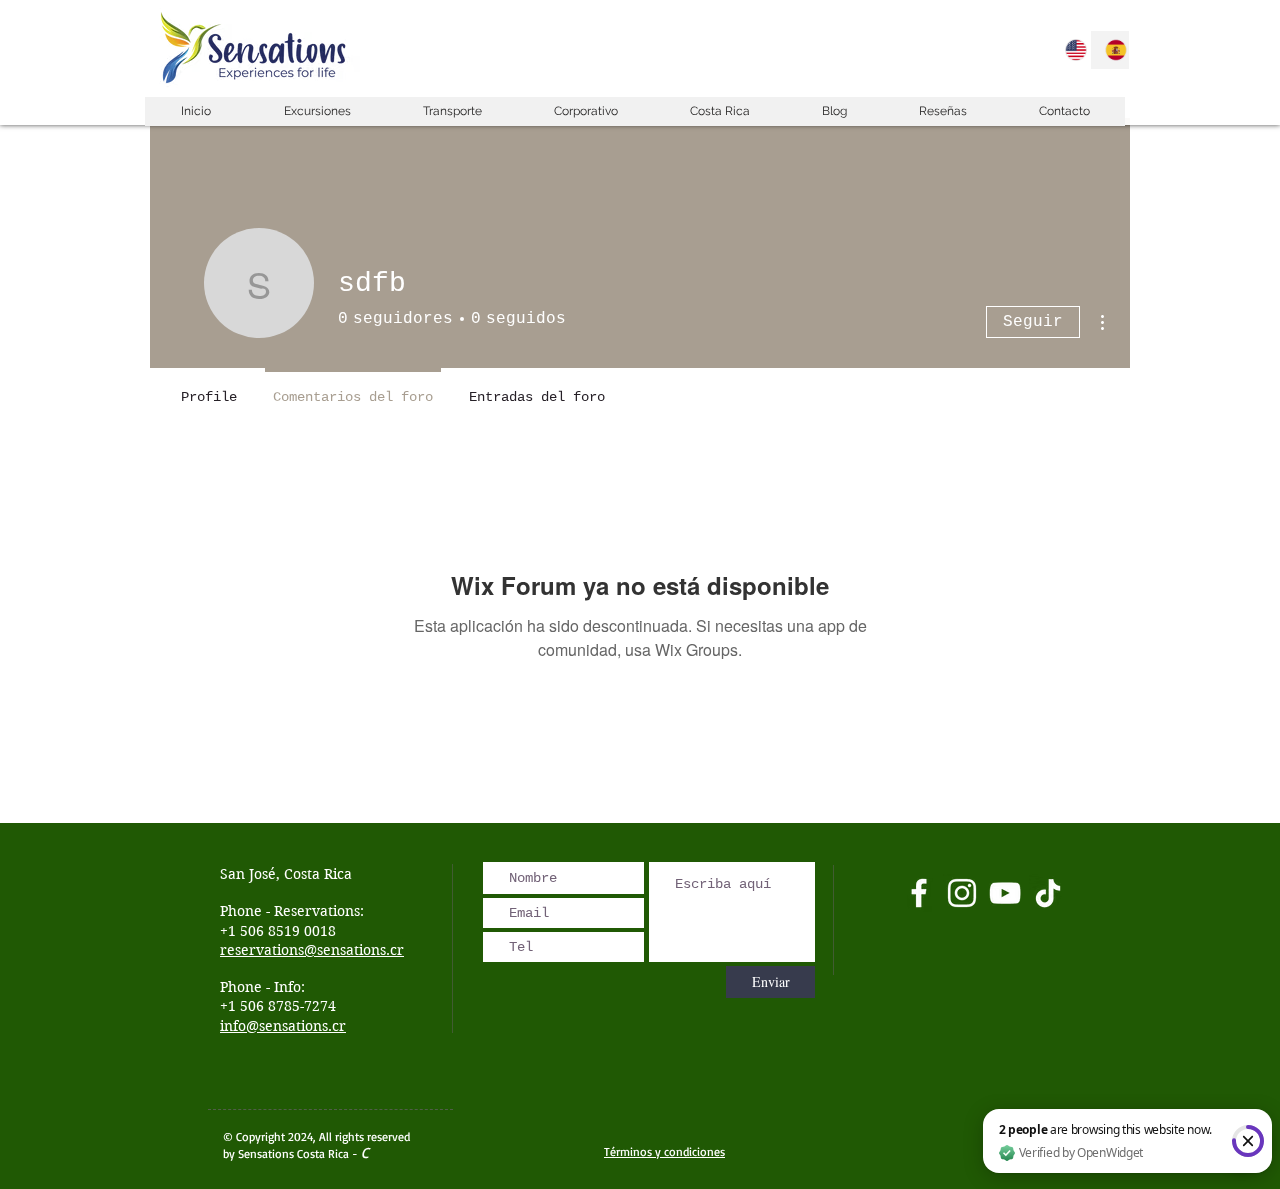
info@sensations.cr (283, 1026)
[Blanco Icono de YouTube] (1005, 893)
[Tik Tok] (1048, 893)
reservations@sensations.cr (312, 950)
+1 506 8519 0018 (278, 931)
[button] (316, 111)
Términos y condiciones (664, 1151)
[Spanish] (1110, 50)
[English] (1070, 50)
